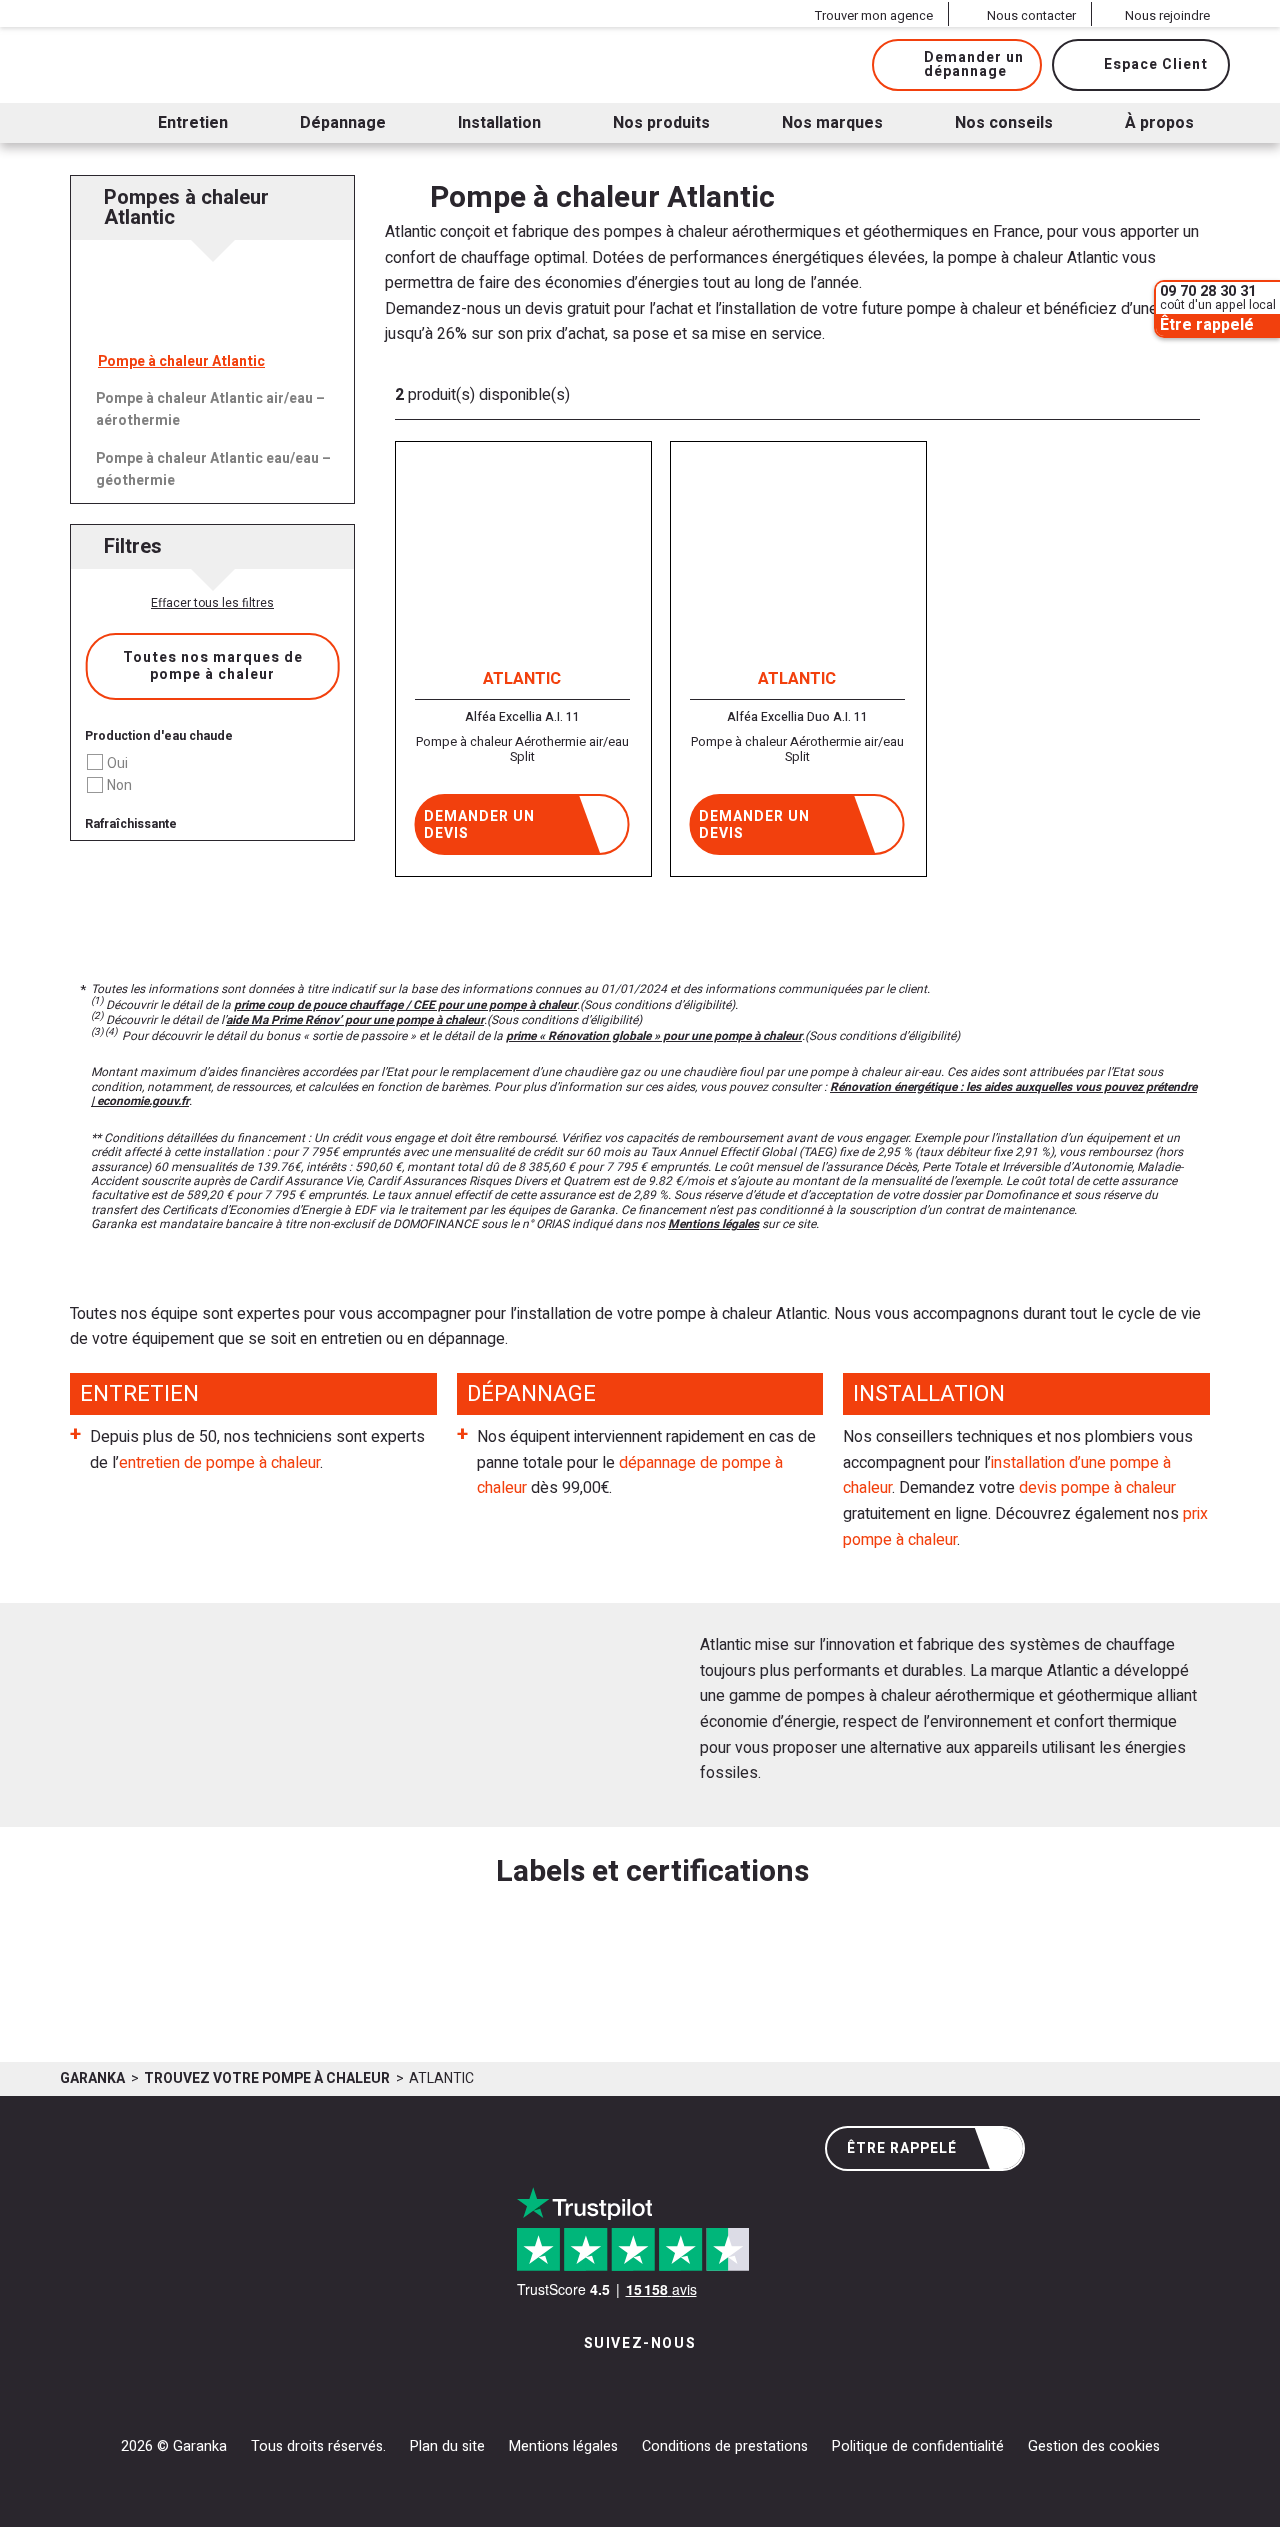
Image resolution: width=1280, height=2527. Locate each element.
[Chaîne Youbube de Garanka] (695, 2385)
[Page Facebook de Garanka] (632, 2385)
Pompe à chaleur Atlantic (181, 361)
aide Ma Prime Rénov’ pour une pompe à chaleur (355, 1020)
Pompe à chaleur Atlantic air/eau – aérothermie (210, 409)
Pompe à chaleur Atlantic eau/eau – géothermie (213, 469)
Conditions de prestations (725, 2446)
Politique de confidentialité (918, 2446)
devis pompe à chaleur (1097, 1488)
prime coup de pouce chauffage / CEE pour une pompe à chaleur (405, 1005)
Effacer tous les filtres (212, 603)
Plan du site (447, 2446)
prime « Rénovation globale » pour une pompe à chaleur (654, 1036)
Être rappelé (902, 2148)
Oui (117, 763)
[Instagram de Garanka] (577, 2385)
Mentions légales (713, 1224)
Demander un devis (479, 825)
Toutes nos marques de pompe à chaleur (213, 666)
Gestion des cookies (1094, 2446)
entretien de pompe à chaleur (219, 1463)
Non (119, 785)
